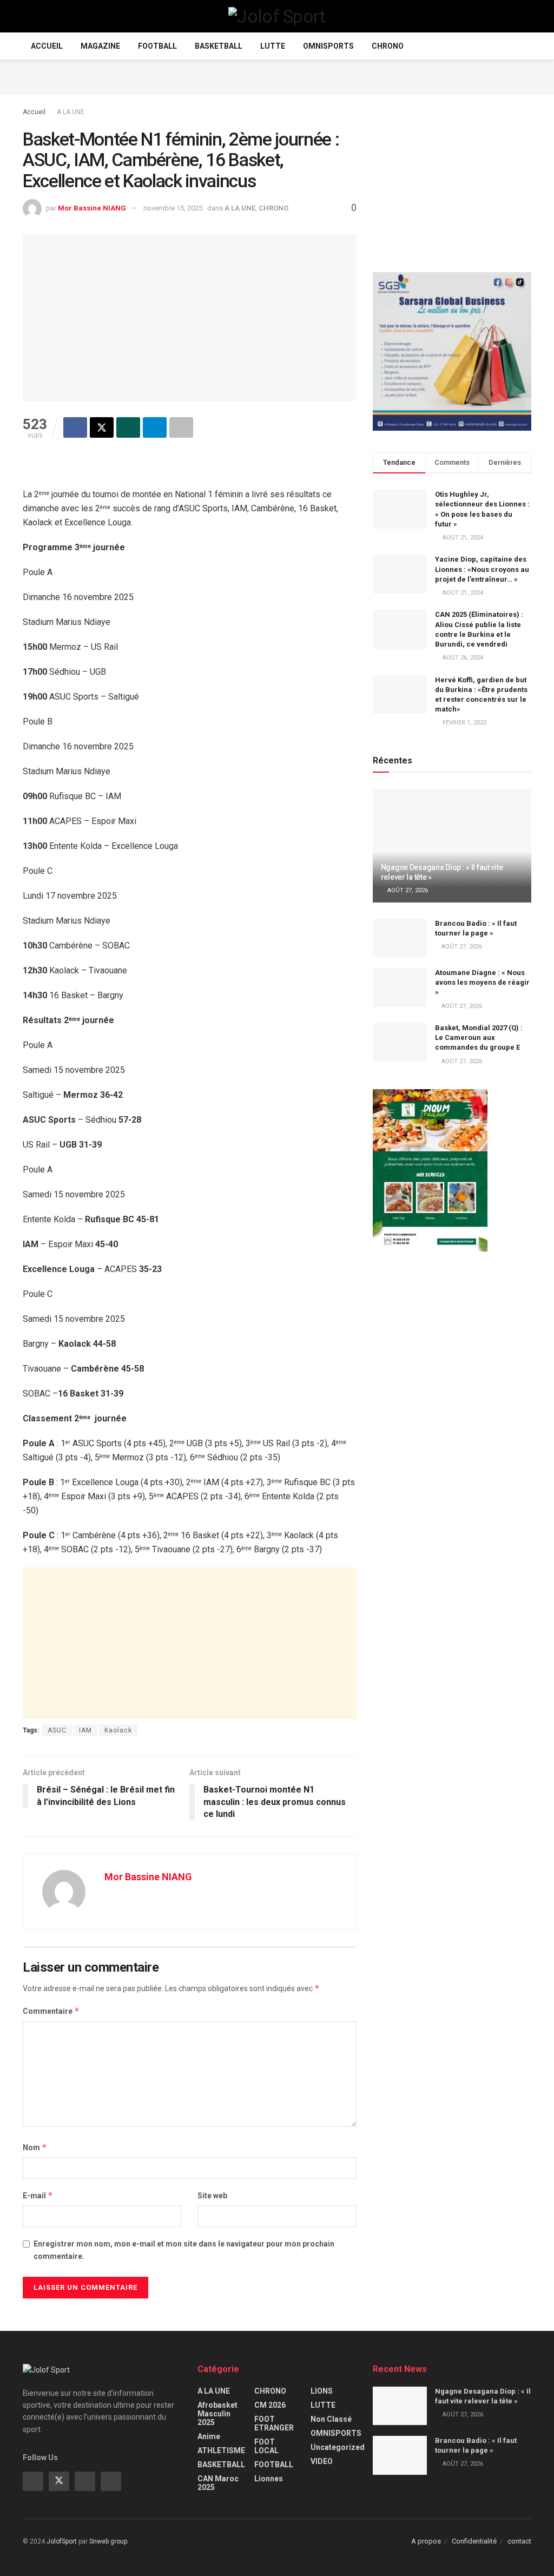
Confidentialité (474, 2541)
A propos (426, 2541)
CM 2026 (270, 2405)
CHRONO (388, 46)
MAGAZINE (100, 46)
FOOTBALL (157, 46)
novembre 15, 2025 (173, 208)
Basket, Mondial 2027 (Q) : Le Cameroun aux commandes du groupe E (479, 1037)
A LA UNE (71, 112)
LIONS (322, 2391)
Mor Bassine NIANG (92, 208)
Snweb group (108, 2541)
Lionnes (269, 2479)
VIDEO (322, 2461)
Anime (209, 2436)
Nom (35, 2147)
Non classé (331, 2419)
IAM (85, 1730)
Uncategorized (338, 2447)
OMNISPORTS (328, 46)
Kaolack (118, 1730)
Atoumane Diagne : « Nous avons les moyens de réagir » (482, 982)
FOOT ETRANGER (274, 2423)
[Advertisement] (277, 76)
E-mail (38, 2195)
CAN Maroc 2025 (218, 2483)
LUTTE (273, 46)
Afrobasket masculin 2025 (217, 2414)
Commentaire (51, 2011)
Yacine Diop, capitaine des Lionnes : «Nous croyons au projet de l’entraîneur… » (482, 569)
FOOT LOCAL (266, 2446)
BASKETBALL (219, 46)
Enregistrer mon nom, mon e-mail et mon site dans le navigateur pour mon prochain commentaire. (184, 2250)
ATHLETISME (221, 2450)
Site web (212, 2196)
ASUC (57, 1730)
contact (519, 2541)
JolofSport (62, 2541)
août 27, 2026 (407, 890)
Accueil (47, 46)
